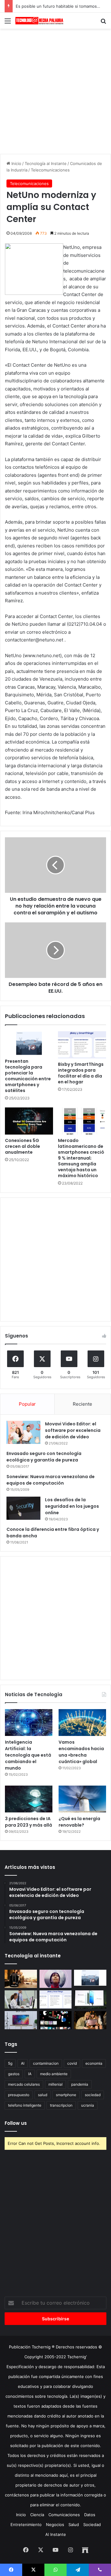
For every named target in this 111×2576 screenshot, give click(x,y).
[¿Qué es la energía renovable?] (82, 1799)
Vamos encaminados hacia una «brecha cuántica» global (81, 1752)
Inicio (16, 163)
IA (30, 2074)
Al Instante (56, 2534)
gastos (14, 2074)
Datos (90, 2515)
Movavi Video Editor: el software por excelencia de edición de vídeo (73, 1430)
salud (43, 2095)
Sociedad (92, 2524)
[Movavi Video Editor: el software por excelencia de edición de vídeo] (23, 1432)
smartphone (66, 2095)
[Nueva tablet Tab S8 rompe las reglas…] (90, 2020)
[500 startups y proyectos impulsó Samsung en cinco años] (56, 2020)
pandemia (80, 2084)
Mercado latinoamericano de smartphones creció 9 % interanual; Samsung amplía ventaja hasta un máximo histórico (81, 1158)
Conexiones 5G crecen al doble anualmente (23, 1146)
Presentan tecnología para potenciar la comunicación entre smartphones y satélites (28, 1076)
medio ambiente (54, 2074)
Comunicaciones (64, 2515)
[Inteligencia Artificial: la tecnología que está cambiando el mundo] (29, 1723)
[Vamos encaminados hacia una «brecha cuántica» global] (82, 1723)
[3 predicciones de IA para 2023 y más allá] (29, 1799)
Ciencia (37, 2515)
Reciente (82, 1404)
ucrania (88, 2105)
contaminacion (46, 2063)
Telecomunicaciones (50, 170)
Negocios (55, 2524)
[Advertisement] (55, 90)
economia (94, 2063)
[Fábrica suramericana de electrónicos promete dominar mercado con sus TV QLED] (21, 2020)
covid (72, 2063)
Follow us (16, 2123)
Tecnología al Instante (46, 163)
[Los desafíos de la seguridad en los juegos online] (23, 1508)
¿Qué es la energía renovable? (79, 1822)
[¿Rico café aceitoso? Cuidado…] (21, 1979)
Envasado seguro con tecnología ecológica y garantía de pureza (44, 1457)
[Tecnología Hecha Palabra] (40, 21)
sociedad (93, 2095)
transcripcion (61, 2105)
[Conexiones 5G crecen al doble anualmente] (29, 1121)
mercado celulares (24, 2084)
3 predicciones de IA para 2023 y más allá (29, 1822)
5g (10, 2063)
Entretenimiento (26, 2524)
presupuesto (19, 2095)
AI (23, 2063)
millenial (55, 2084)
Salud (74, 2524)
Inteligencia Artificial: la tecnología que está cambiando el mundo (28, 1755)
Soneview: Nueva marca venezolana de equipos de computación (51, 1480)
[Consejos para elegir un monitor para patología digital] (21, 1999)
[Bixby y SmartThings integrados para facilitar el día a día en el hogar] (82, 1045)
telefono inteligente (25, 2105)
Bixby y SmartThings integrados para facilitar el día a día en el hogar (81, 1073)
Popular (27, 1404)
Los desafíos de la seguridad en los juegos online (72, 1506)
